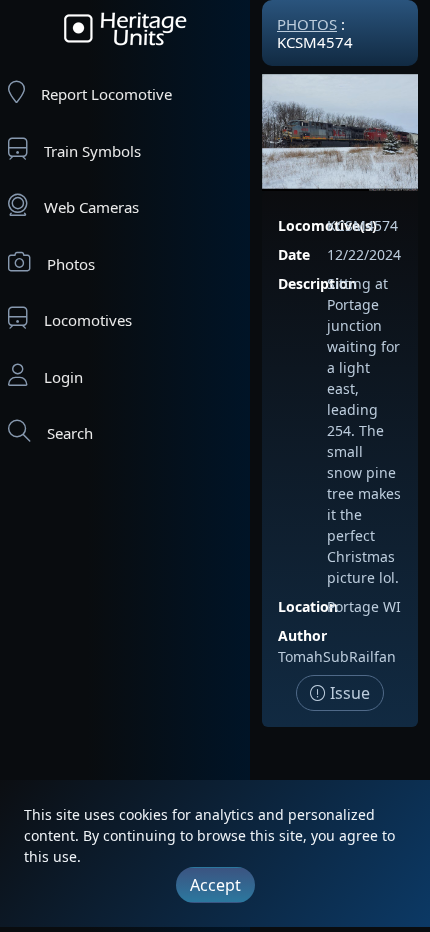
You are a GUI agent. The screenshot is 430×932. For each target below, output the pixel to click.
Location (308, 606)
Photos (71, 264)
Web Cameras (91, 207)
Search (70, 433)
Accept (215, 885)
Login (63, 377)
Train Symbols (92, 151)
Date (294, 254)
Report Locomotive (106, 94)
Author (302, 635)
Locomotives (88, 320)
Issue (348, 693)
